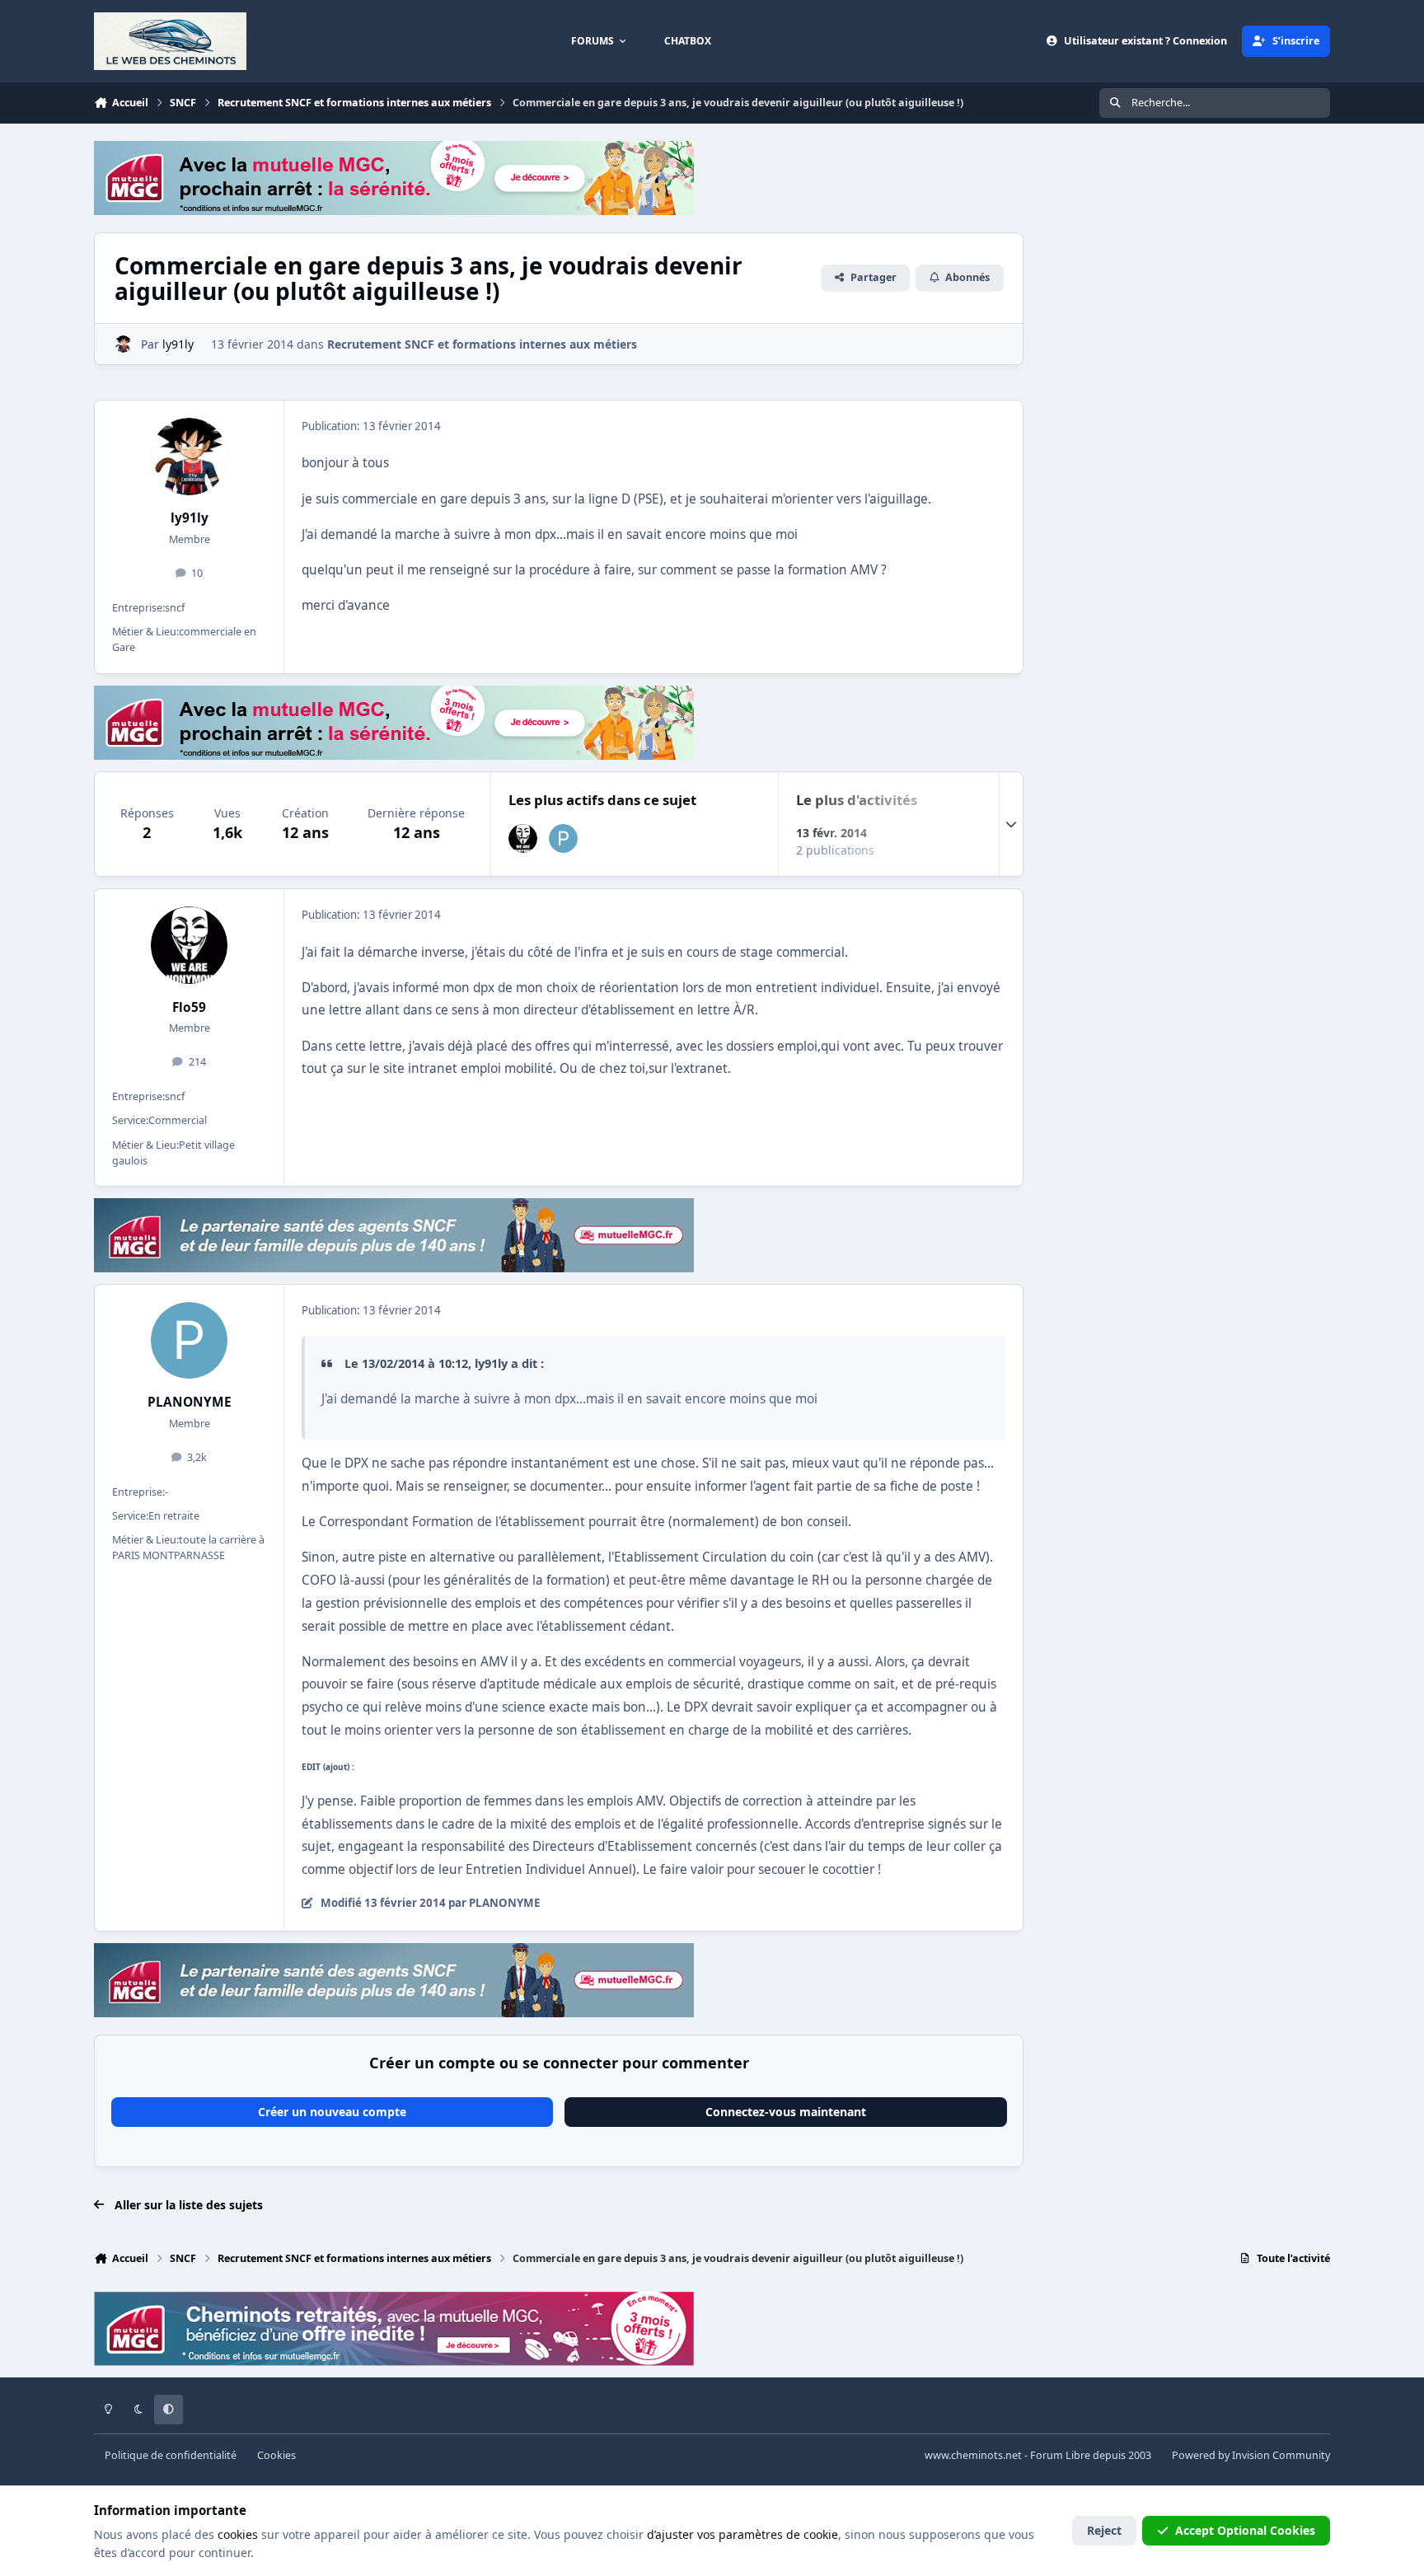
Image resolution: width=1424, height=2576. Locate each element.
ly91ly (190, 518)
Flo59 (189, 1007)
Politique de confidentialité (171, 2455)
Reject (1104, 2530)
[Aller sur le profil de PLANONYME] (563, 838)
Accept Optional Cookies (1245, 2530)
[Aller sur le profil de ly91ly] (123, 344)
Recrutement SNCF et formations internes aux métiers (482, 344)
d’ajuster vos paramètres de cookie (742, 2534)
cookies (238, 2534)
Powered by (1251, 2455)
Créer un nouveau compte (332, 2112)
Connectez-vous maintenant (786, 2112)
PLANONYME (190, 1402)
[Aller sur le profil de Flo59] (523, 838)
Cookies (276, 2455)
